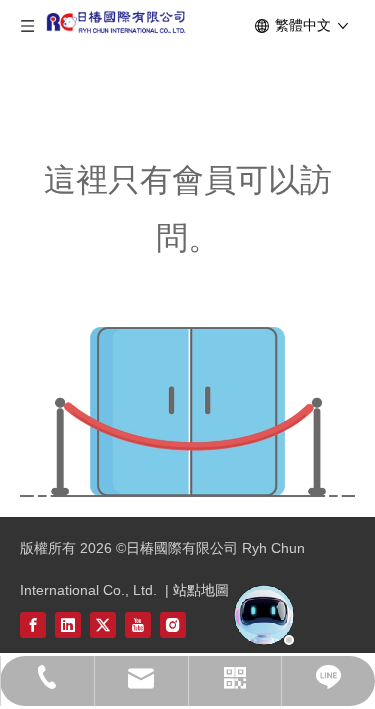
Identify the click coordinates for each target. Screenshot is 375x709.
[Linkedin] (68, 624)
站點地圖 (201, 590)
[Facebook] (33, 624)
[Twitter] (103, 624)
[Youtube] (138, 624)
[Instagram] (173, 624)
